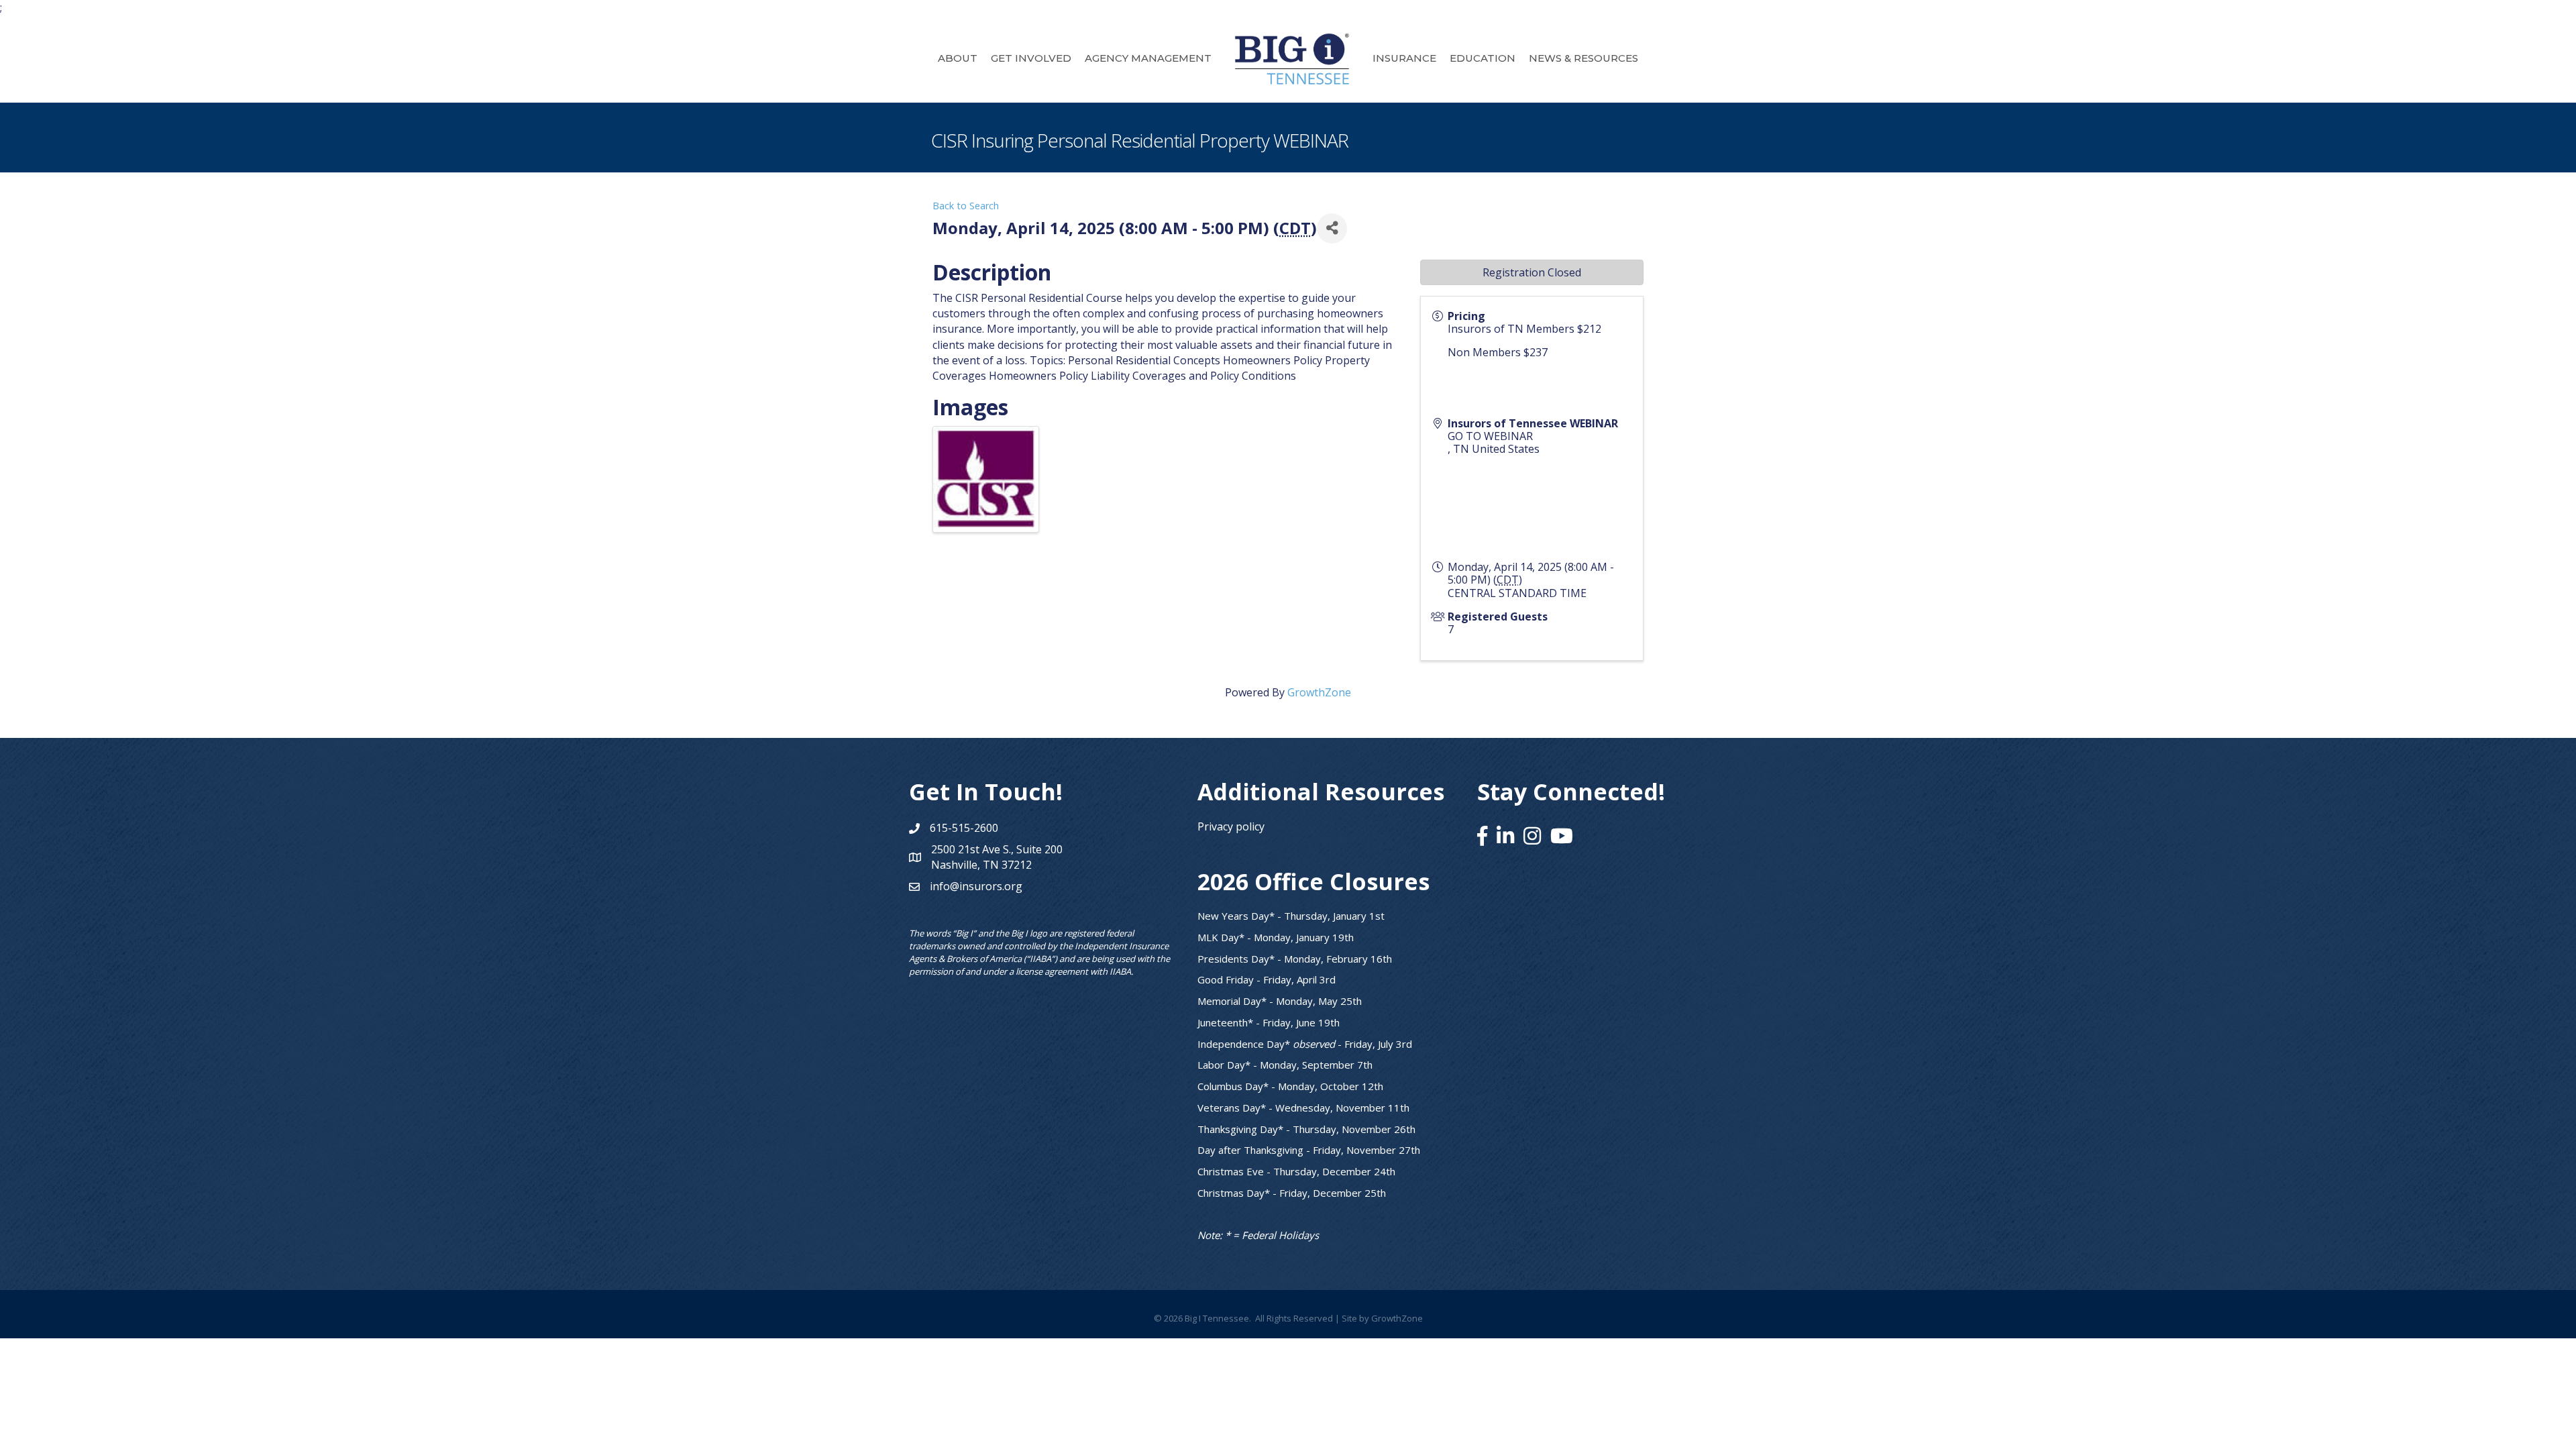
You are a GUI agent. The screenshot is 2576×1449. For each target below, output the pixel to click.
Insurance (1404, 58)
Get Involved (1031, 58)
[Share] (1332, 228)
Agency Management (1148, 58)
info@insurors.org (976, 886)
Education (1483, 58)
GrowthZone (1319, 692)
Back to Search (966, 206)
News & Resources (1584, 58)
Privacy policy (1231, 826)
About (958, 58)
